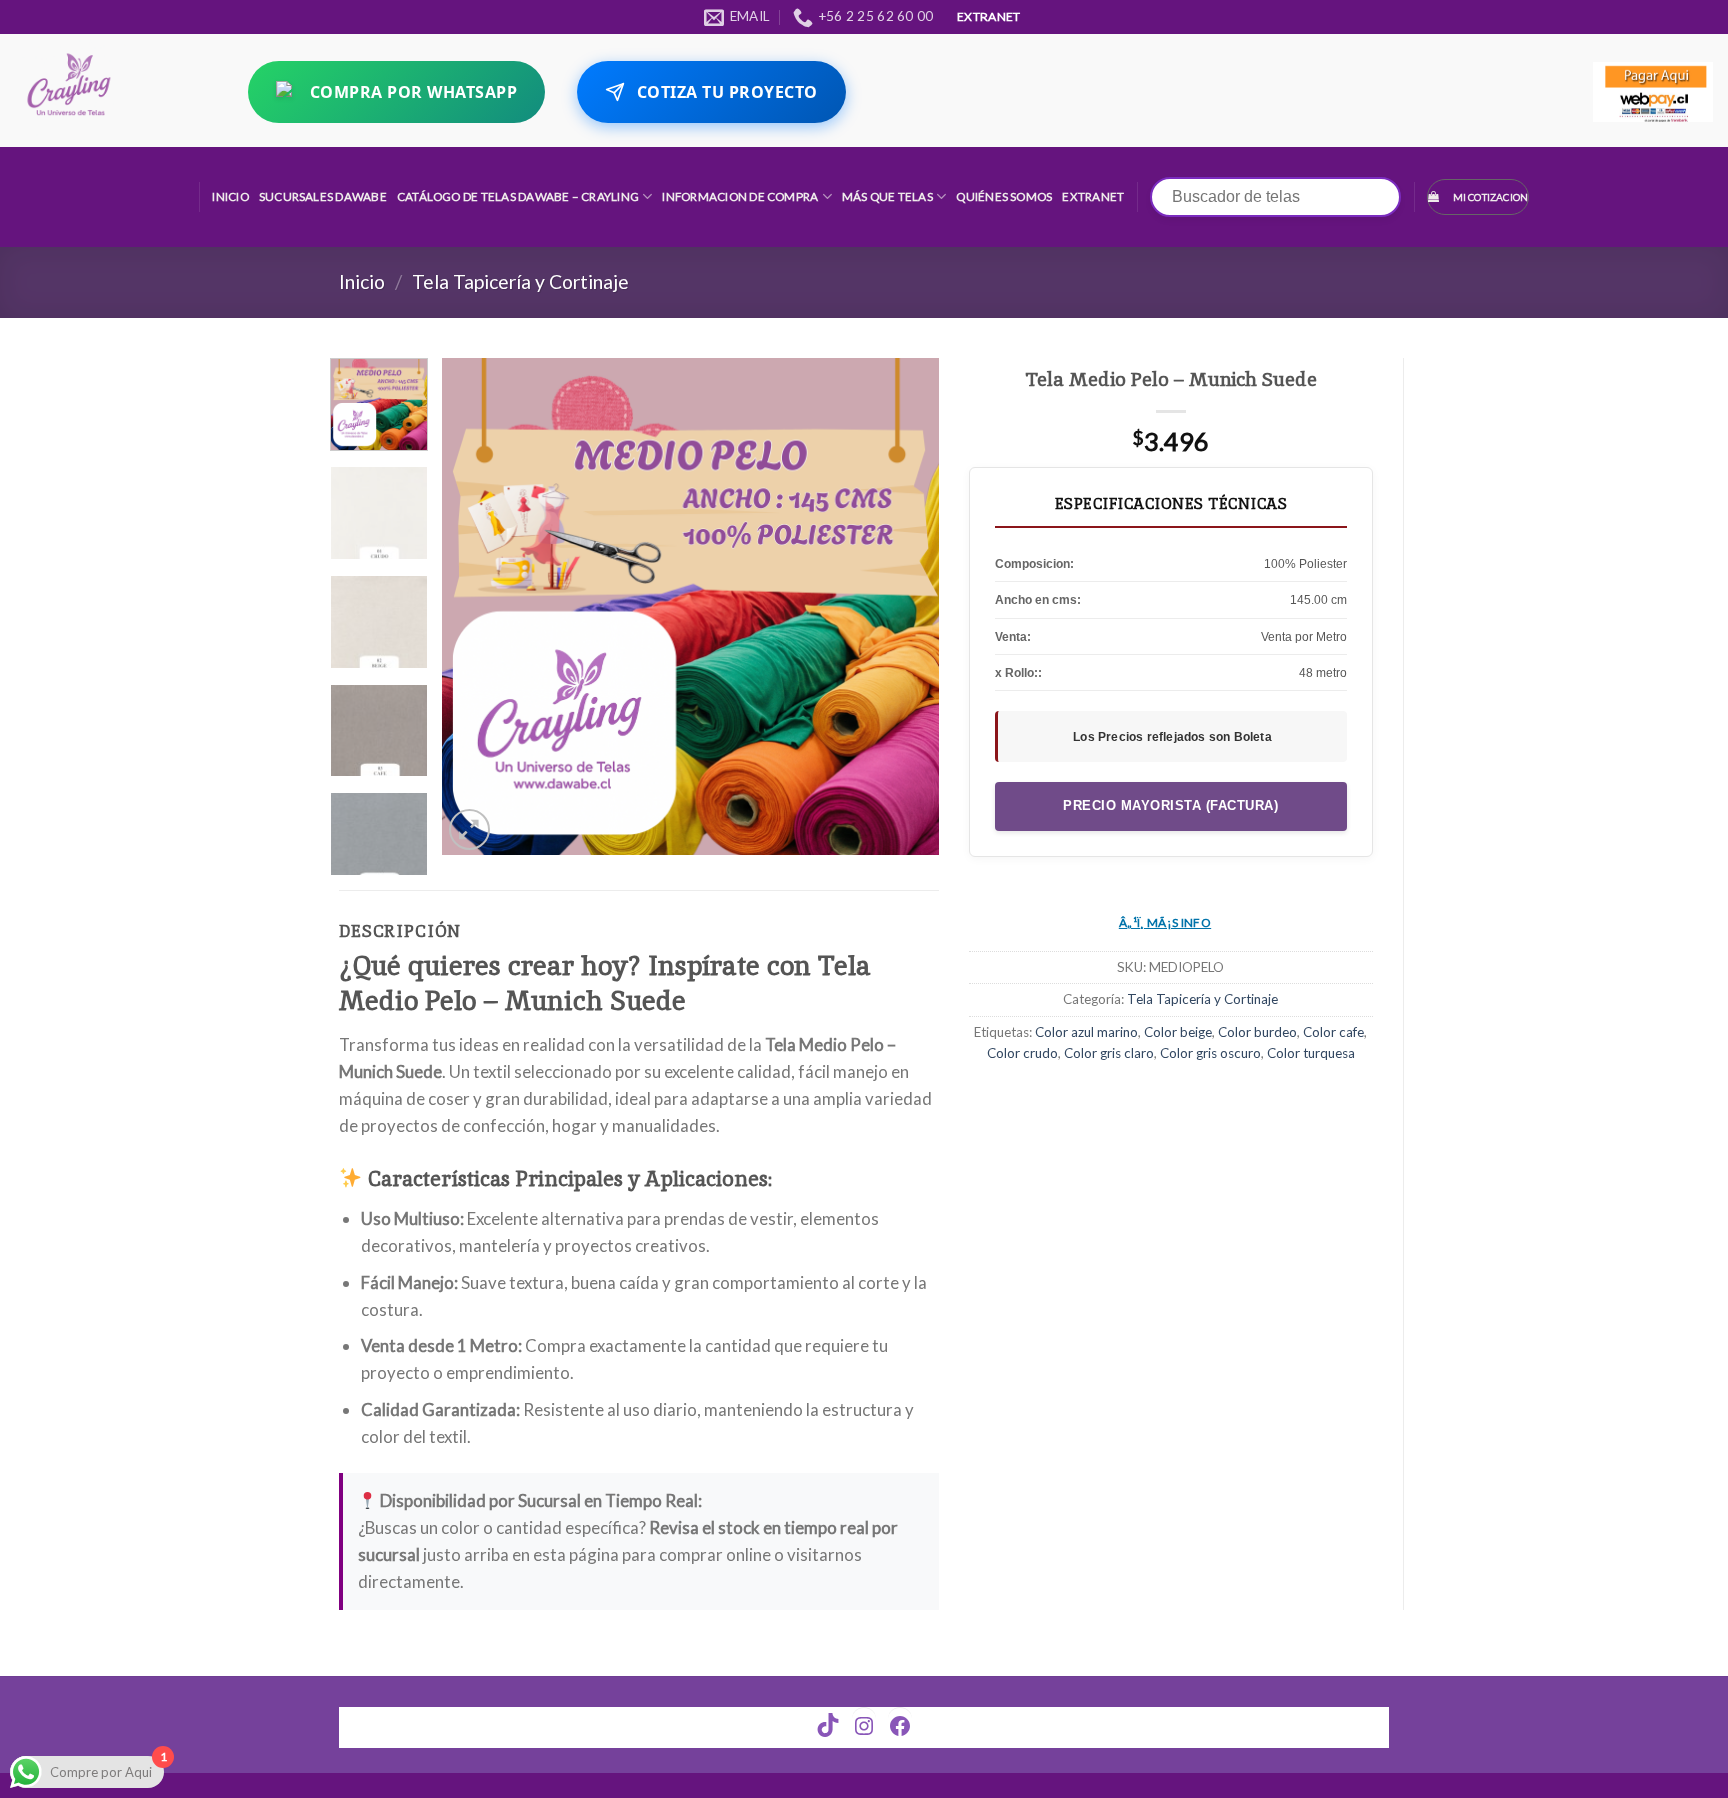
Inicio (230, 196)
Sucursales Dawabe (323, 196)
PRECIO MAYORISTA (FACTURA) (1170, 805)
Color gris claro (1109, 1053)
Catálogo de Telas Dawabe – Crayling (518, 196)
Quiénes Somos (1004, 196)
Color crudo (1022, 1053)
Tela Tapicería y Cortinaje (520, 281)
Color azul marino (1086, 1032)
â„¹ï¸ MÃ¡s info (1165, 922)
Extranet (1093, 196)
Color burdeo (1257, 1032)
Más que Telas (887, 196)
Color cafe (1333, 1032)
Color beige (1178, 1032)
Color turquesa (1311, 1053)
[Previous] (477, 606)
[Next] (904, 606)
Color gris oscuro (1210, 1053)
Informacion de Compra (740, 196)
